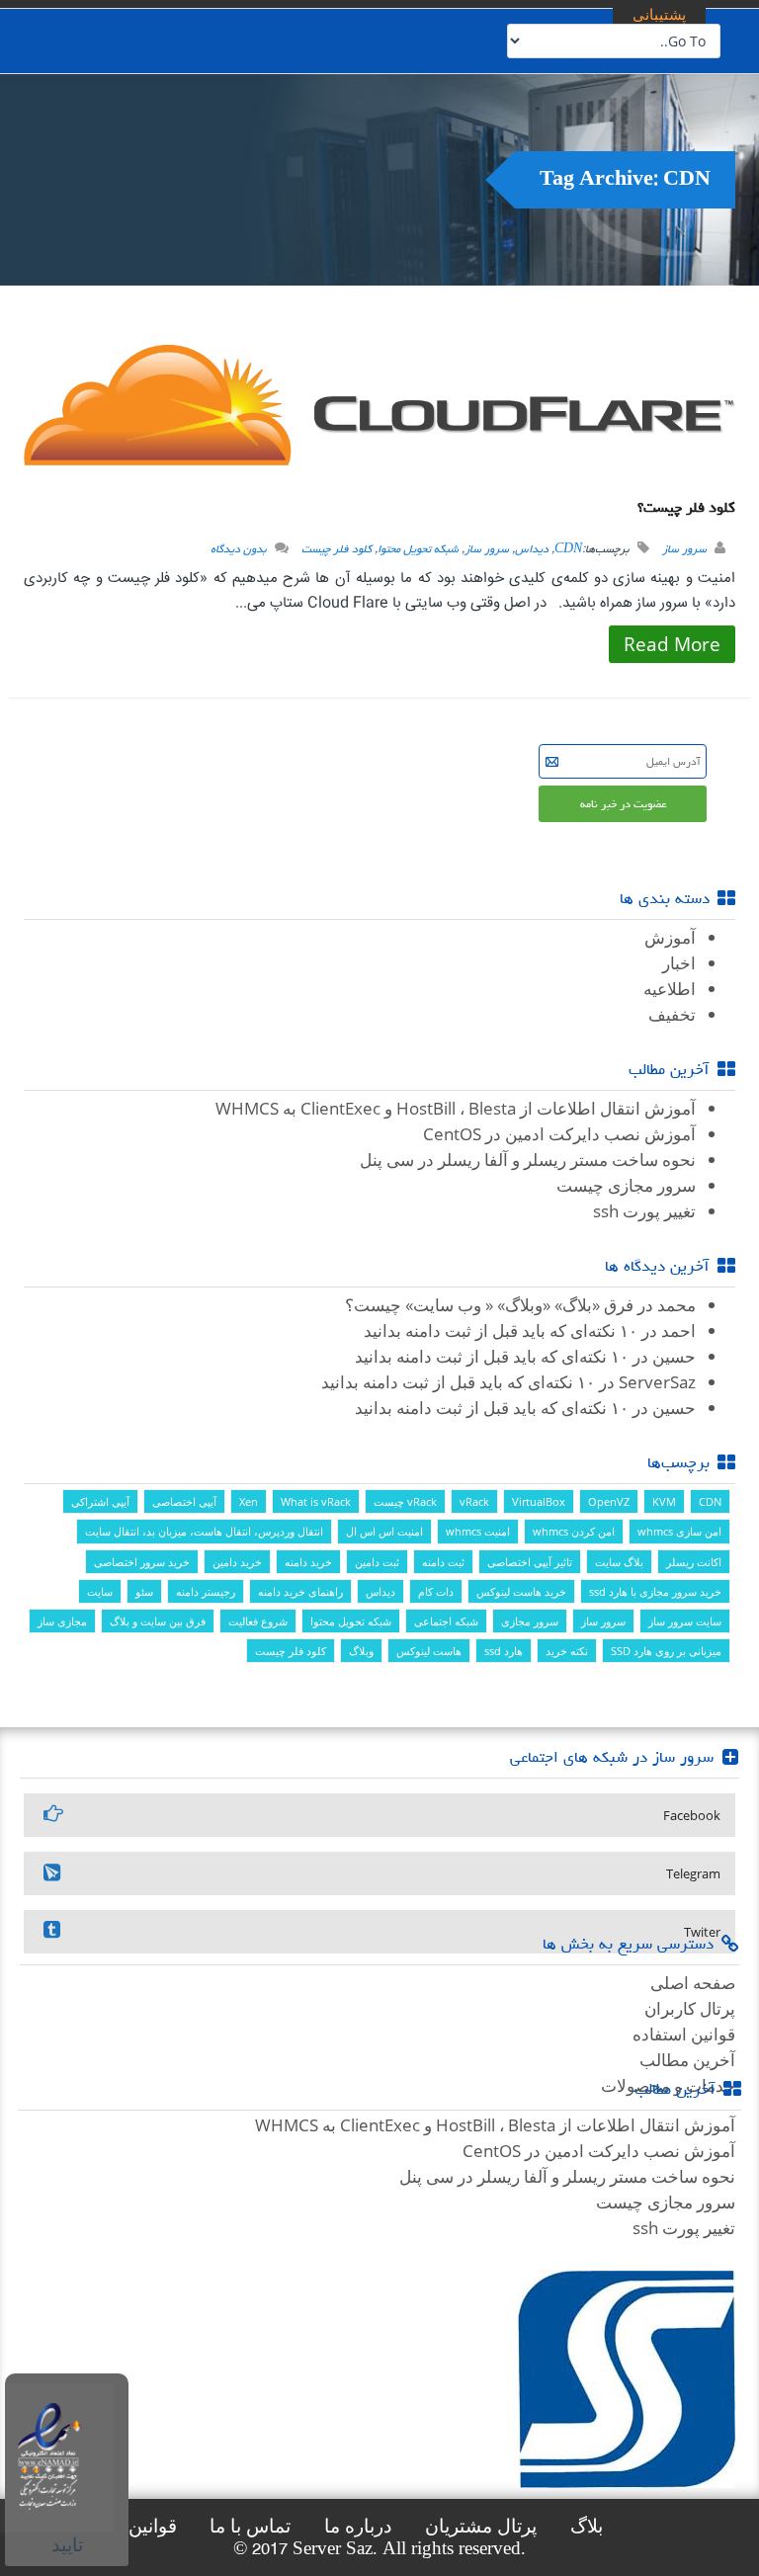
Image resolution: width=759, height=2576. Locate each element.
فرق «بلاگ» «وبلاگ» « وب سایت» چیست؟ (489, 1305)
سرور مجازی (530, 1621)
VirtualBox (539, 1501)
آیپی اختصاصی (184, 1501)
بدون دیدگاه (239, 549)
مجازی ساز (62, 1621)
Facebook (692, 1815)
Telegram (693, 1873)
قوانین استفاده (684, 2034)
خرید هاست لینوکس (521, 1591)
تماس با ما (250, 2526)
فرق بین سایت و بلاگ (158, 1621)
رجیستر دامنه (206, 1591)
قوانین (153, 2526)
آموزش (670, 937)
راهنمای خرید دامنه (300, 1591)
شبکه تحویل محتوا (418, 549)
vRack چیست (405, 1501)
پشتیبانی (659, 14)
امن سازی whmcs (679, 1531)
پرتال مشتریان (481, 2526)
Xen (249, 1501)
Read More (672, 644)
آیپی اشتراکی (100, 1501)
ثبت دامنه (443, 1562)
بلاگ (587, 2526)
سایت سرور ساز (685, 1621)
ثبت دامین (377, 1562)
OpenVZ (609, 1501)
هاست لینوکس (429, 1651)
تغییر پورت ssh (644, 1211)
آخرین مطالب (687, 2060)
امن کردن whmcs (574, 1531)
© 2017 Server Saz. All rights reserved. (379, 2549)
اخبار (679, 963)
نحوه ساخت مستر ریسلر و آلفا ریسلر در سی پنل (528, 1160)
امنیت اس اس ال (384, 1531)
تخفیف (672, 1014)
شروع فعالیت (258, 1621)
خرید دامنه (308, 1562)
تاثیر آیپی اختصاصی (530, 1562)
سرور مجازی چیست (626, 1185)
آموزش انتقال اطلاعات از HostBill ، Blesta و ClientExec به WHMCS (456, 1108)
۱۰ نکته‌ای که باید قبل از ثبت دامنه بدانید (501, 1330)
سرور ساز (684, 549)
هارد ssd (504, 1651)
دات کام (436, 1591)
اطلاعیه (670, 989)
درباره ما (358, 2526)
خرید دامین (237, 1562)
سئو (144, 1591)
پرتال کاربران (690, 2008)
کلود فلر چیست (337, 549)
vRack (474, 1501)
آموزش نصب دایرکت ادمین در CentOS (559, 1134)
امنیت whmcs (478, 1531)
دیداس (532, 549)
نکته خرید (567, 1651)
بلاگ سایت (619, 1562)
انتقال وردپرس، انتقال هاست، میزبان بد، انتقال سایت (204, 1531)
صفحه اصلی (693, 1983)
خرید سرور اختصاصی (142, 1562)
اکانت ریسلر (694, 1562)
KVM (664, 1501)
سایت (100, 1591)
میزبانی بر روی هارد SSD (666, 1651)
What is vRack (316, 1501)
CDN (568, 549)
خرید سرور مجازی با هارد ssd (655, 1591)
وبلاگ (361, 1651)
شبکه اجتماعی (446, 1621)
